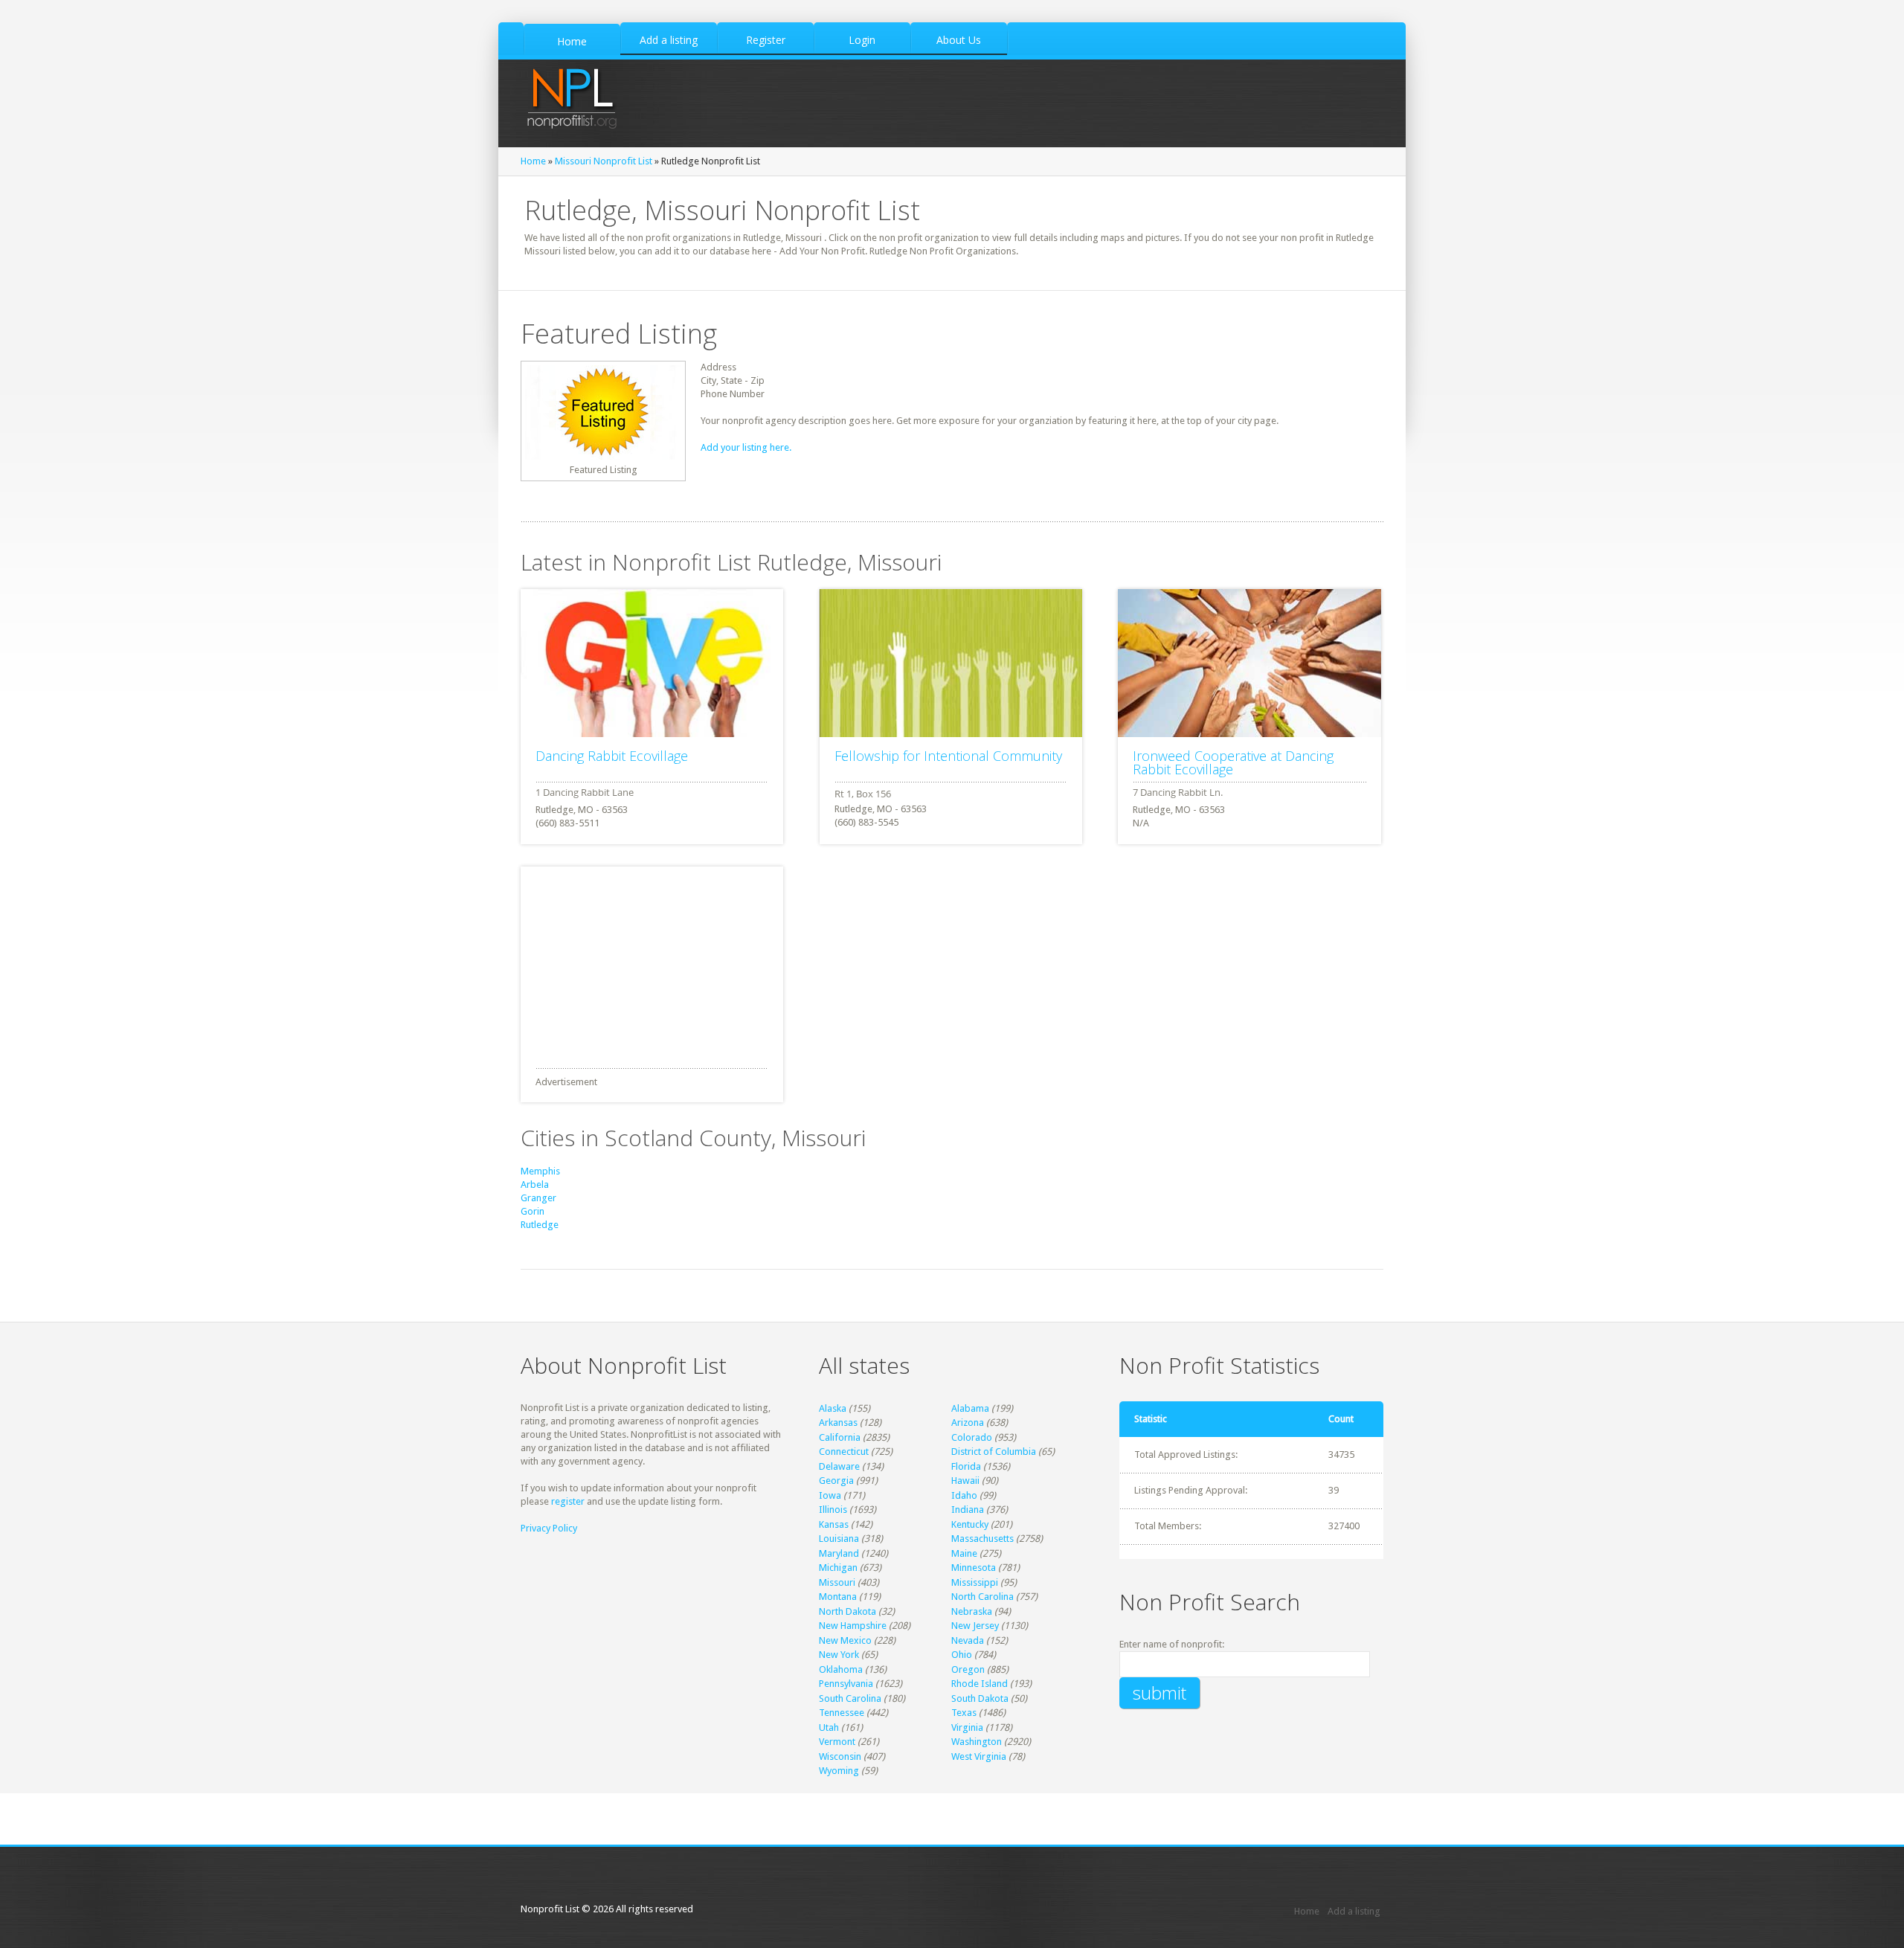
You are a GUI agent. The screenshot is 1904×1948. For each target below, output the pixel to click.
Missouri (837, 1582)
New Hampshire (853, 1626)
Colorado (972, 1437)
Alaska (833, 1408)
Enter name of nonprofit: (1172, 1644)
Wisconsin (840, 1756)
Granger (538, 1198)
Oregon (968, 1669)
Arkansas (838, 1423)
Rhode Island (980, 1684)
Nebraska (972, 1611)
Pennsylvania (846, 1684)
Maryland (839, 1553)
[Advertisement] (632, 959)
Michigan (838, 1568)
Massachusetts (982, 1539)
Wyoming (839, 1771)
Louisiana (839, 1539)
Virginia (967, 1727)
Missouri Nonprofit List (604, 161)
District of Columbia (994, 1452)
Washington (977, 1742)
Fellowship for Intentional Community (948, 756)
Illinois (833, 1510)
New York (839, 1655)
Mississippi (975, 1582)
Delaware (839, 1466)
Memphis (540, 1171)
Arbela (535, 1184)
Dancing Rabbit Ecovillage (612, 756)
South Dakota (980, 1698)
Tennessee (842, 1713)
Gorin (533, 1211)
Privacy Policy (549, 1528)
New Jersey (975, 1626)
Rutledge (540, 1225)
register (568, 1501)
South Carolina (850, 1698)
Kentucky (970, 1524)
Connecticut (844, 1452)
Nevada (968, 1640)
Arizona (968, 1423)
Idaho (964, 1495)
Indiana (968, 1510)
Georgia (836, 1481)
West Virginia (979, 1756)
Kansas (834, 1524)
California (840, 1437)
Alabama (970, 1408)
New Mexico (845, 1640)
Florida (966, 1466)
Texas (964, 1713)
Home (533, 161)
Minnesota (974, 1568)
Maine (964, 1553)
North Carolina (982, 1597)
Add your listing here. (746, 447)
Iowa (830, 1495)
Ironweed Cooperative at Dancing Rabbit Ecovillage (1233, 762)
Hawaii (965, 1481)
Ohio (962, 1655)
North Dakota (848, 1611)
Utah (829, 1727)
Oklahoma (841, 1669)
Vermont (837, 1742)
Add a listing (1354, 1911)
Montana (838, 1597)
